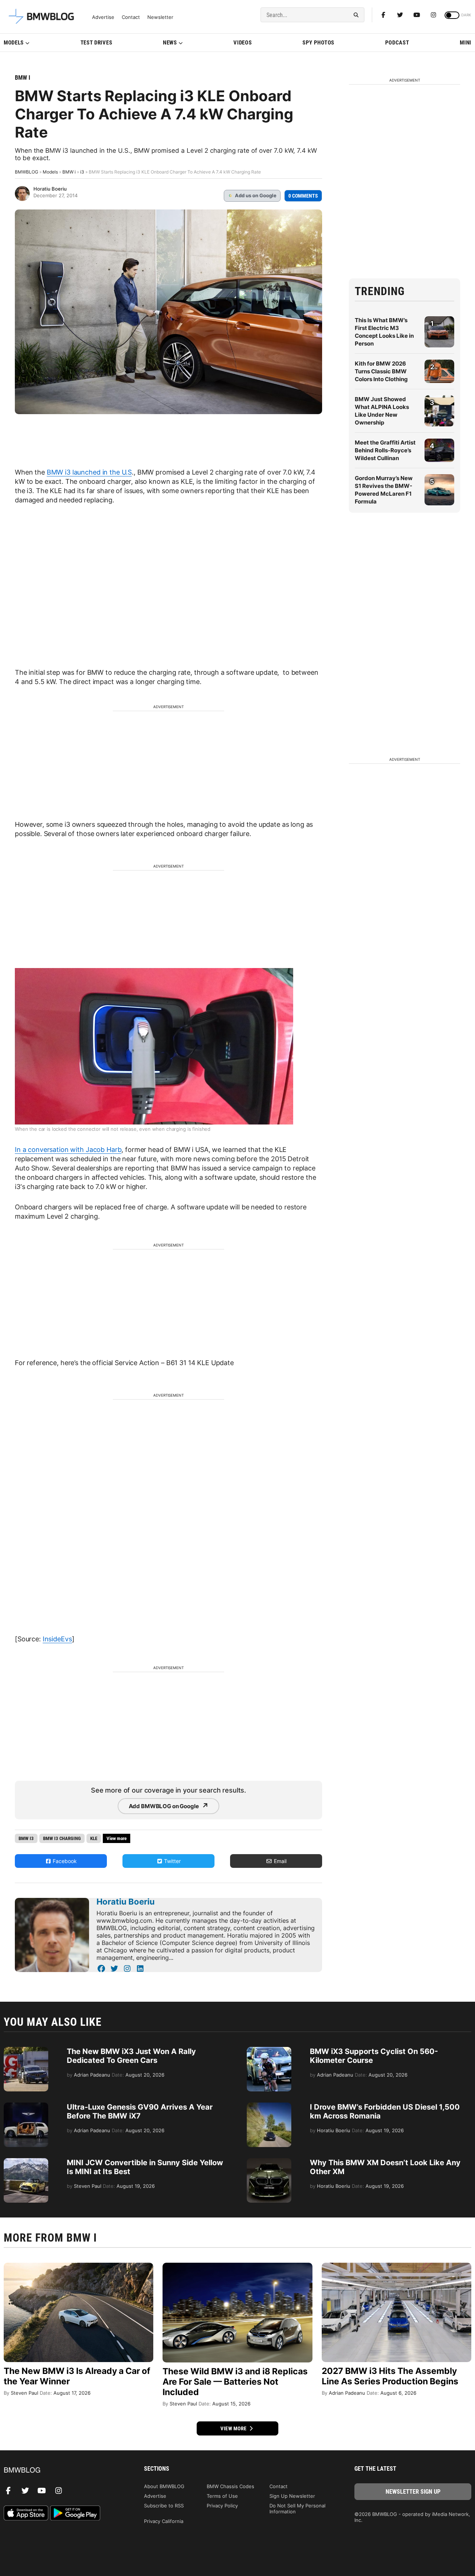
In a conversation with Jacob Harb (68, 1150)
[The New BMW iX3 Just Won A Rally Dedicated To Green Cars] (26, 2051)
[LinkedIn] (140, 1969)
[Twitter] (400, 15)
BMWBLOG (27, 172)
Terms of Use (222, 2496)
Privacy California (164, 2521)
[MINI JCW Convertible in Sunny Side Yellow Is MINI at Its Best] (26, 2162)
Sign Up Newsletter (292, 2496)
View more (234, 2428)
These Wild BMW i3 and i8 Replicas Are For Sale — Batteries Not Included (235, 2382)
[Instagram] (433, 15)
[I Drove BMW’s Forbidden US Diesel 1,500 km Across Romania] (269, 2106)
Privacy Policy (222, 2506)
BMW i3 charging (62, 1838)
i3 (82, 172)
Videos (243, 43)
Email (279, 1861)
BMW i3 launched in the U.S (89, 472)
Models (14, 43)
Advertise (103, 17)
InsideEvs (57, 1639)
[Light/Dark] (452, 15)
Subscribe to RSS (164, 2506)
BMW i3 (26, 1838)
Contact (131, 17)
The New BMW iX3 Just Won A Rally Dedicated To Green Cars (131, 2056)
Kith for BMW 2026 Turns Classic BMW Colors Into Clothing (381, 371)
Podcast (397, 43)
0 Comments (303, 196)
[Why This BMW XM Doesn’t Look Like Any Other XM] (269, 2162)
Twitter (172, 1861)
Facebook (64, 1861)
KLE (94, 1838)
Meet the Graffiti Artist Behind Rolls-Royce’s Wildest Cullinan (385, 450)
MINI (466, 43)
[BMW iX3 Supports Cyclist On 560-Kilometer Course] (269, 2051)
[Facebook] (383, 15)
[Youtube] (417, 15)
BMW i (22, 78)
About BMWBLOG (164, 2486)
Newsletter (160, 17)
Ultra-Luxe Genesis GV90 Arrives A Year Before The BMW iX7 (140, 2111)
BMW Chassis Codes (230, 2486)
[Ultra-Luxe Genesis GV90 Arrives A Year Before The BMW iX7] (26, 2106)
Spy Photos (318, 43)
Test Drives (96, 43)
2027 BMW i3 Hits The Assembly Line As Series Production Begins (390, 2376)
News (170, 43)
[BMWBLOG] (62, 2471)
